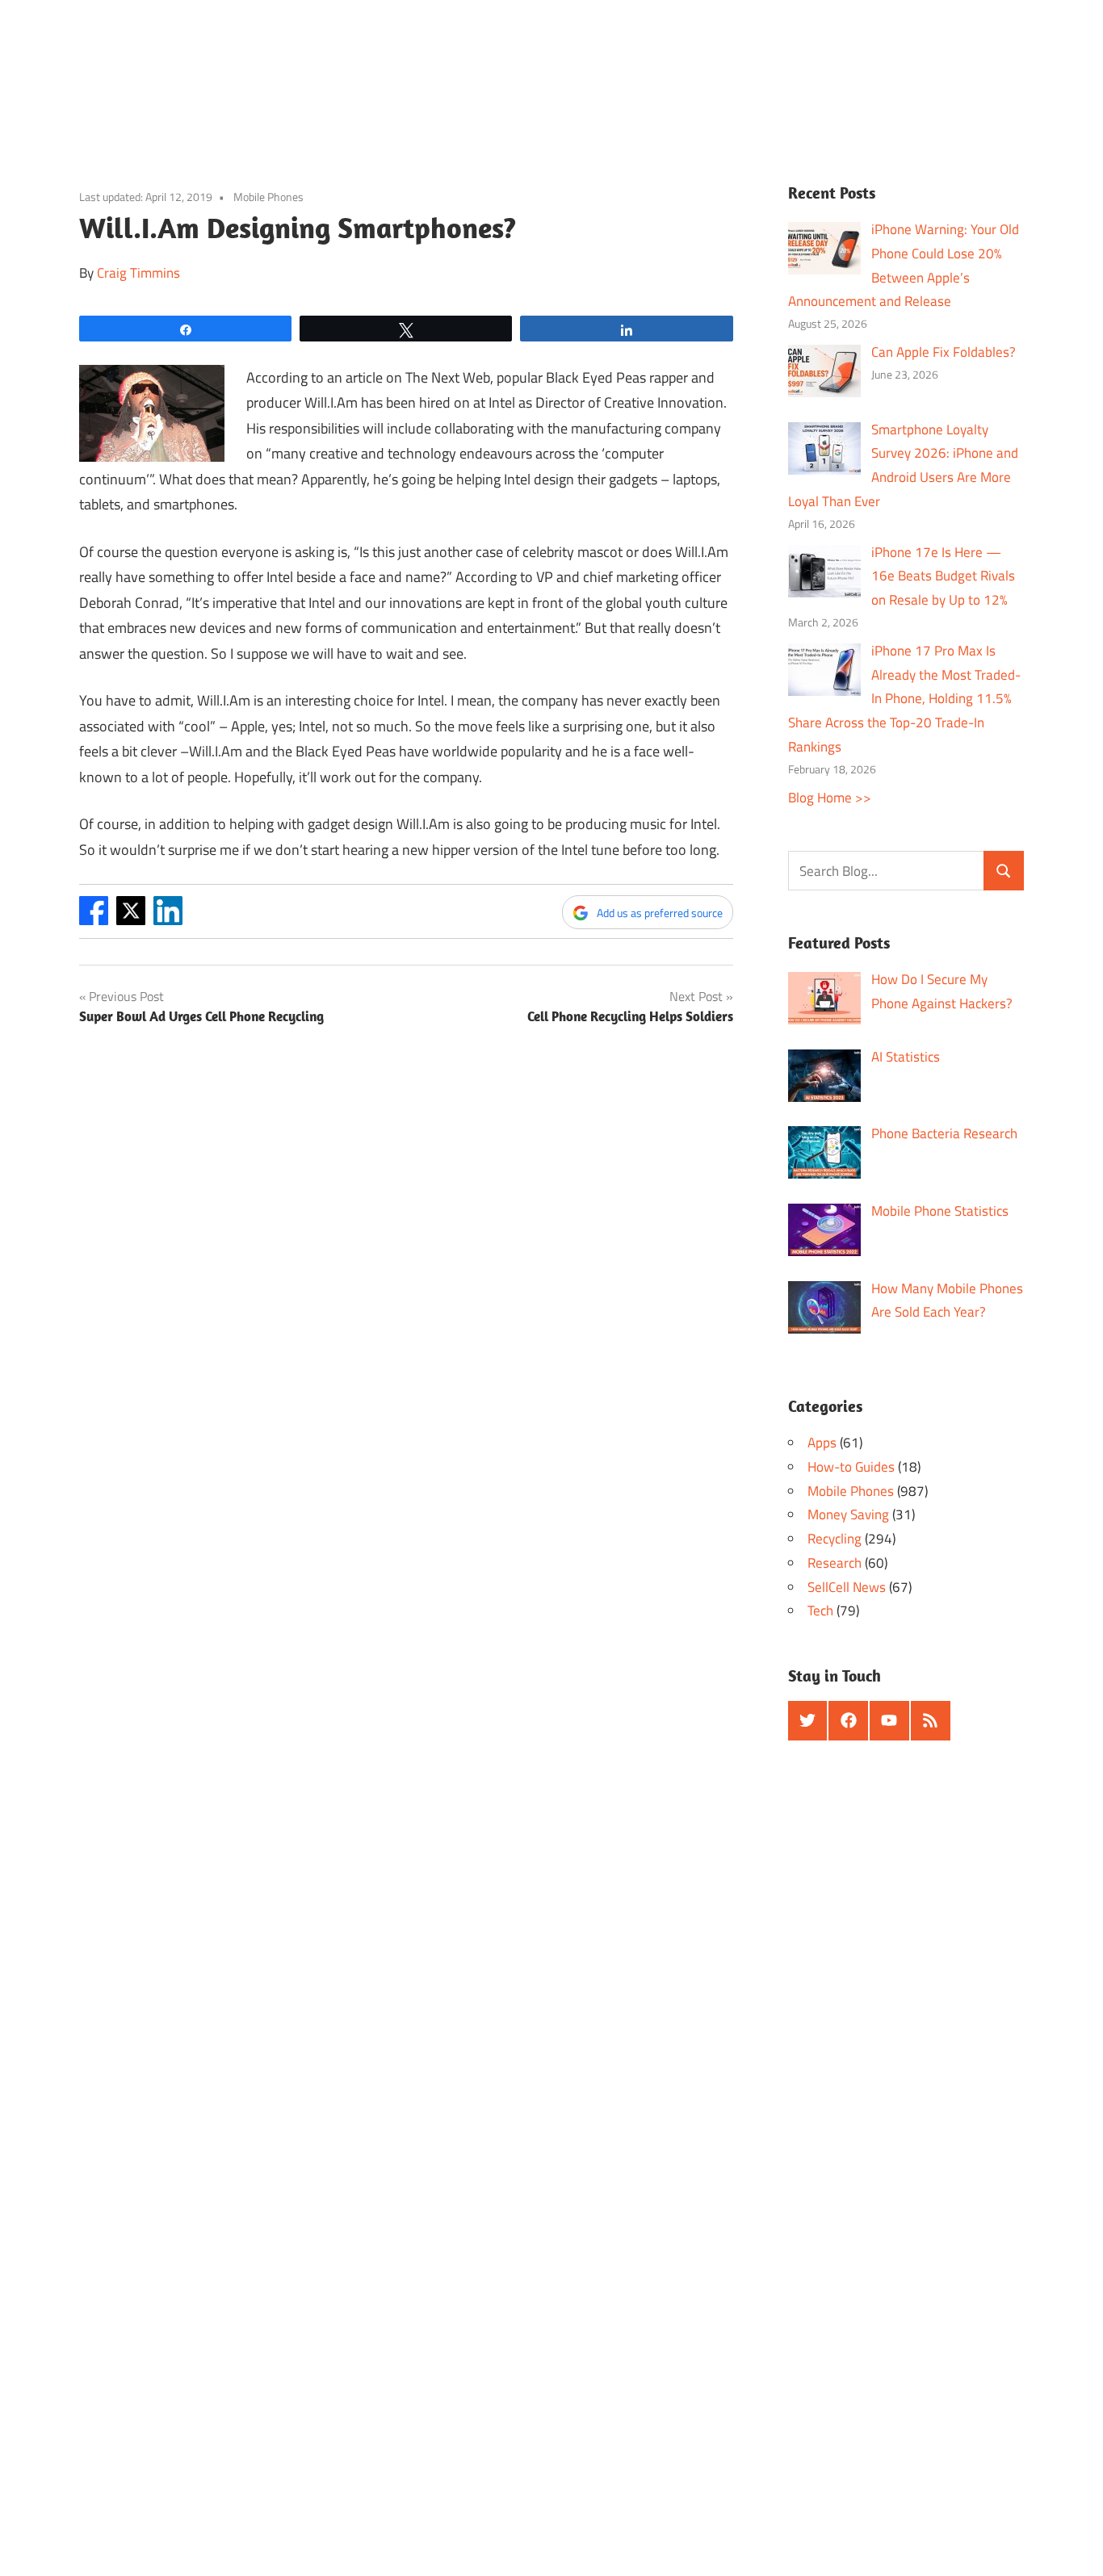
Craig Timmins (138, 273)
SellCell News (847, 1587)
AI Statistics (906, 1057)
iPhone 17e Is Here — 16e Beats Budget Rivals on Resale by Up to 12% (943, 576)
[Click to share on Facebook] (94, 920)
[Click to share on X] (131, 920)
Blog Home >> (830, 798)
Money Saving (848, 1514)
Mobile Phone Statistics (940, 1211)
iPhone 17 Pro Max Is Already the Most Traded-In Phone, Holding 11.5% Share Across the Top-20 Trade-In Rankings (905, 699)
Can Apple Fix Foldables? (944, 352)
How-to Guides (851, 1467)
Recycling (835, 1539)
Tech (820, 1611)
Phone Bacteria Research (944, 1133)
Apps (822, 1443)
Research (835, 1563)
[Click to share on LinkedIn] (168, 920)
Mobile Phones (268, 197)
